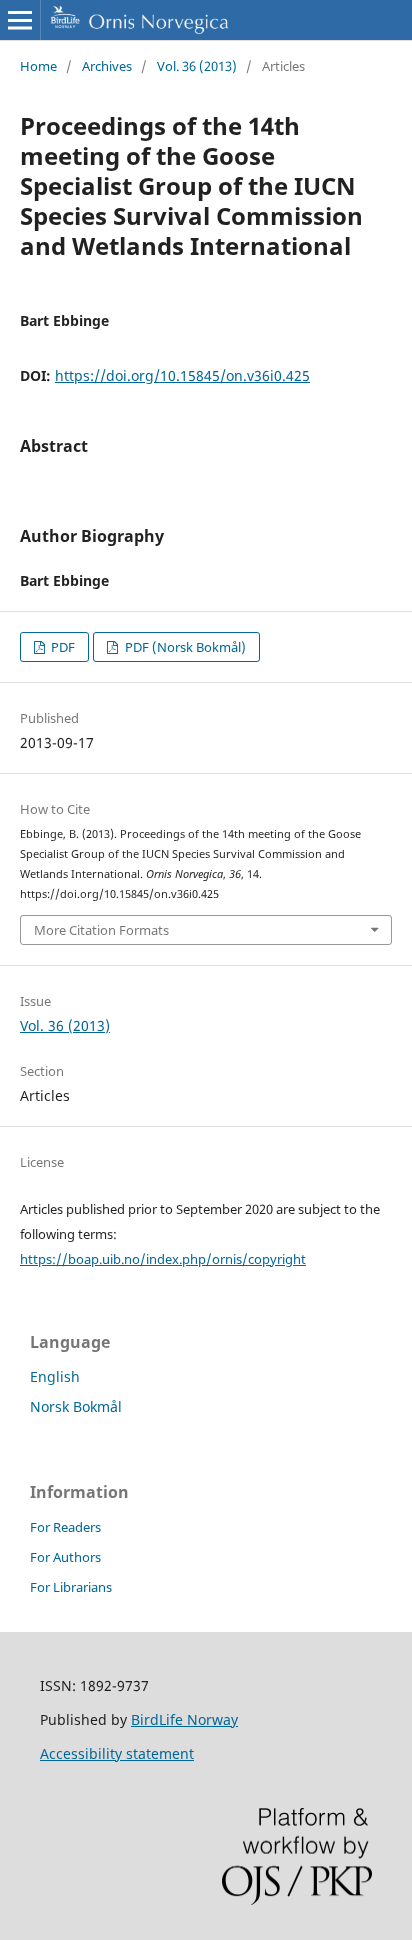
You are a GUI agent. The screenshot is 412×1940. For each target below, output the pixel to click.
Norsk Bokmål (76, 1406)
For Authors (65, 1557)
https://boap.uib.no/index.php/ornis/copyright (163, 1259)
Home (38, 66)
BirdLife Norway (184, 1719)
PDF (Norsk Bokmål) (184, 647)
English (55, 1376)
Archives (107, 66)
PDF (61, 647)
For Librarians (71, 1587)
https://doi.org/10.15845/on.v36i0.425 (182, 375)
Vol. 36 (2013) (197, 66)
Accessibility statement (117, 1753)
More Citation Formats (101, 930)
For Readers (65, 1527)
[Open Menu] (20, 20)
